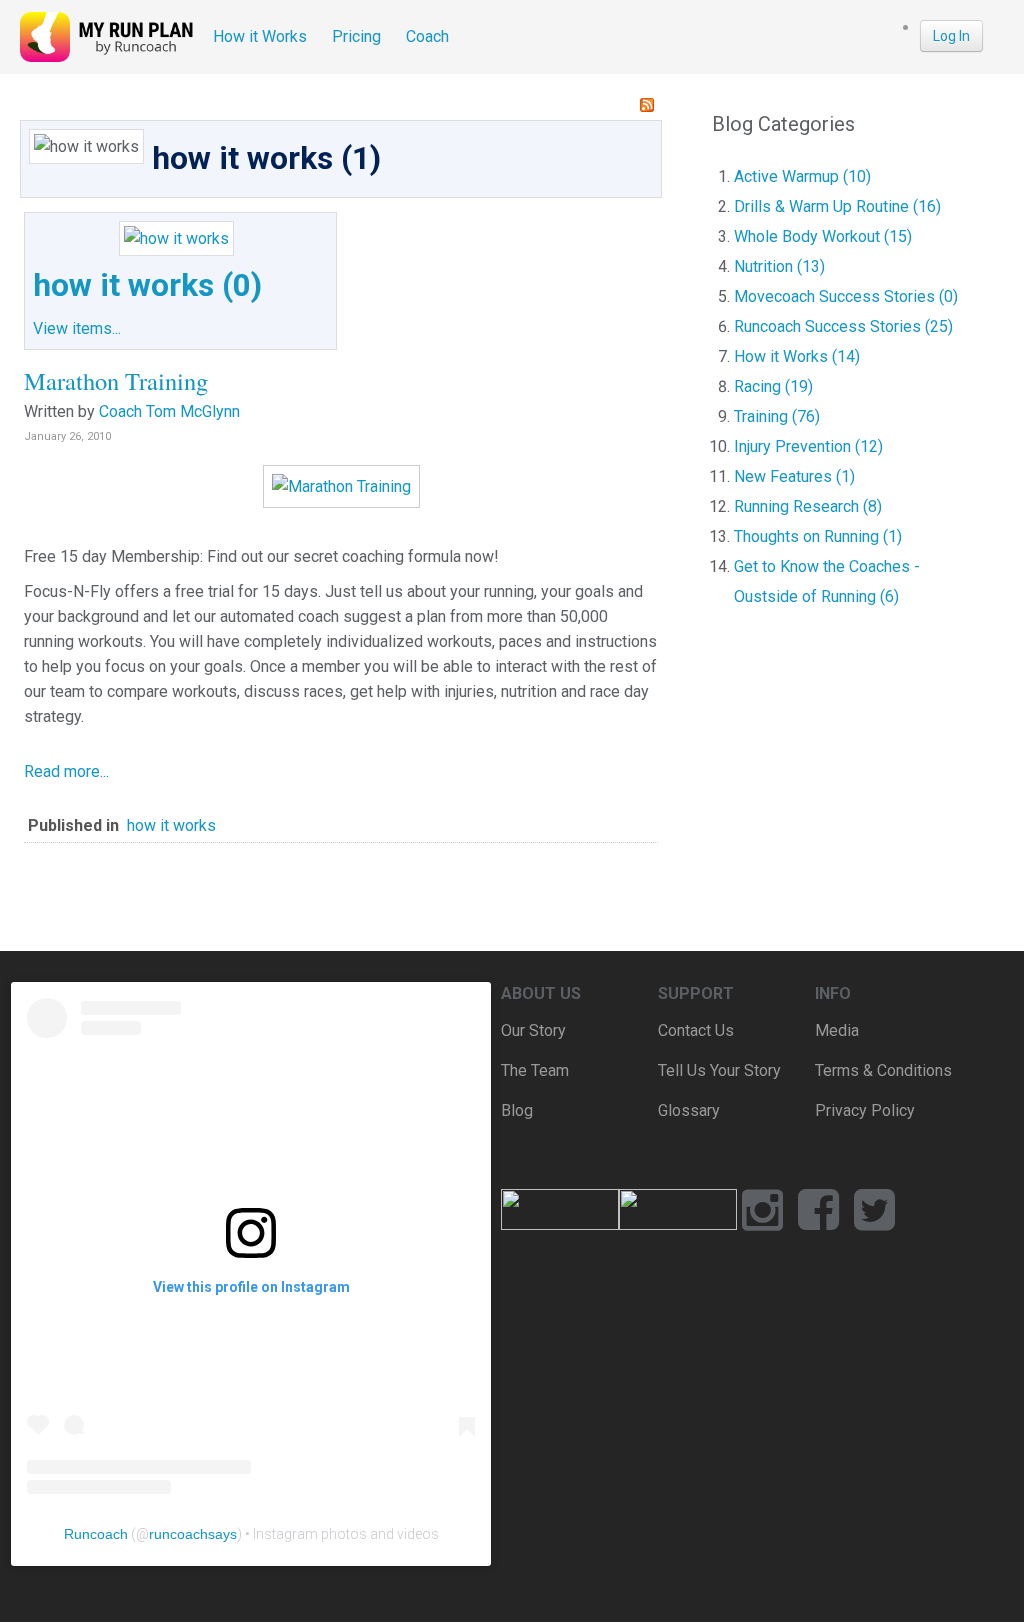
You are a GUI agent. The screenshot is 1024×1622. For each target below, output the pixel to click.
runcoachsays (193, 1534)
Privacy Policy (865, 1110)
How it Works (260, 36)
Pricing (356, 36)
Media (837, 1030)
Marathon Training (116, 380)
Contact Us (696, 1030)
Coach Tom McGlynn (169, 411)
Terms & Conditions (883, 1070)
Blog (517, 1110)
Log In (951, 36)
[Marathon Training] (341, 485)
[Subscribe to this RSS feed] (647, 105)
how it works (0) (147, 285)
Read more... (66, 771)
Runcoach (96, 1534)
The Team (535, 1070)
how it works (171, 825)
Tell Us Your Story (719, 1070)
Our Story (533, 1030)
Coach (427, 36)
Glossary (689, 1110)
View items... (77, 328)
